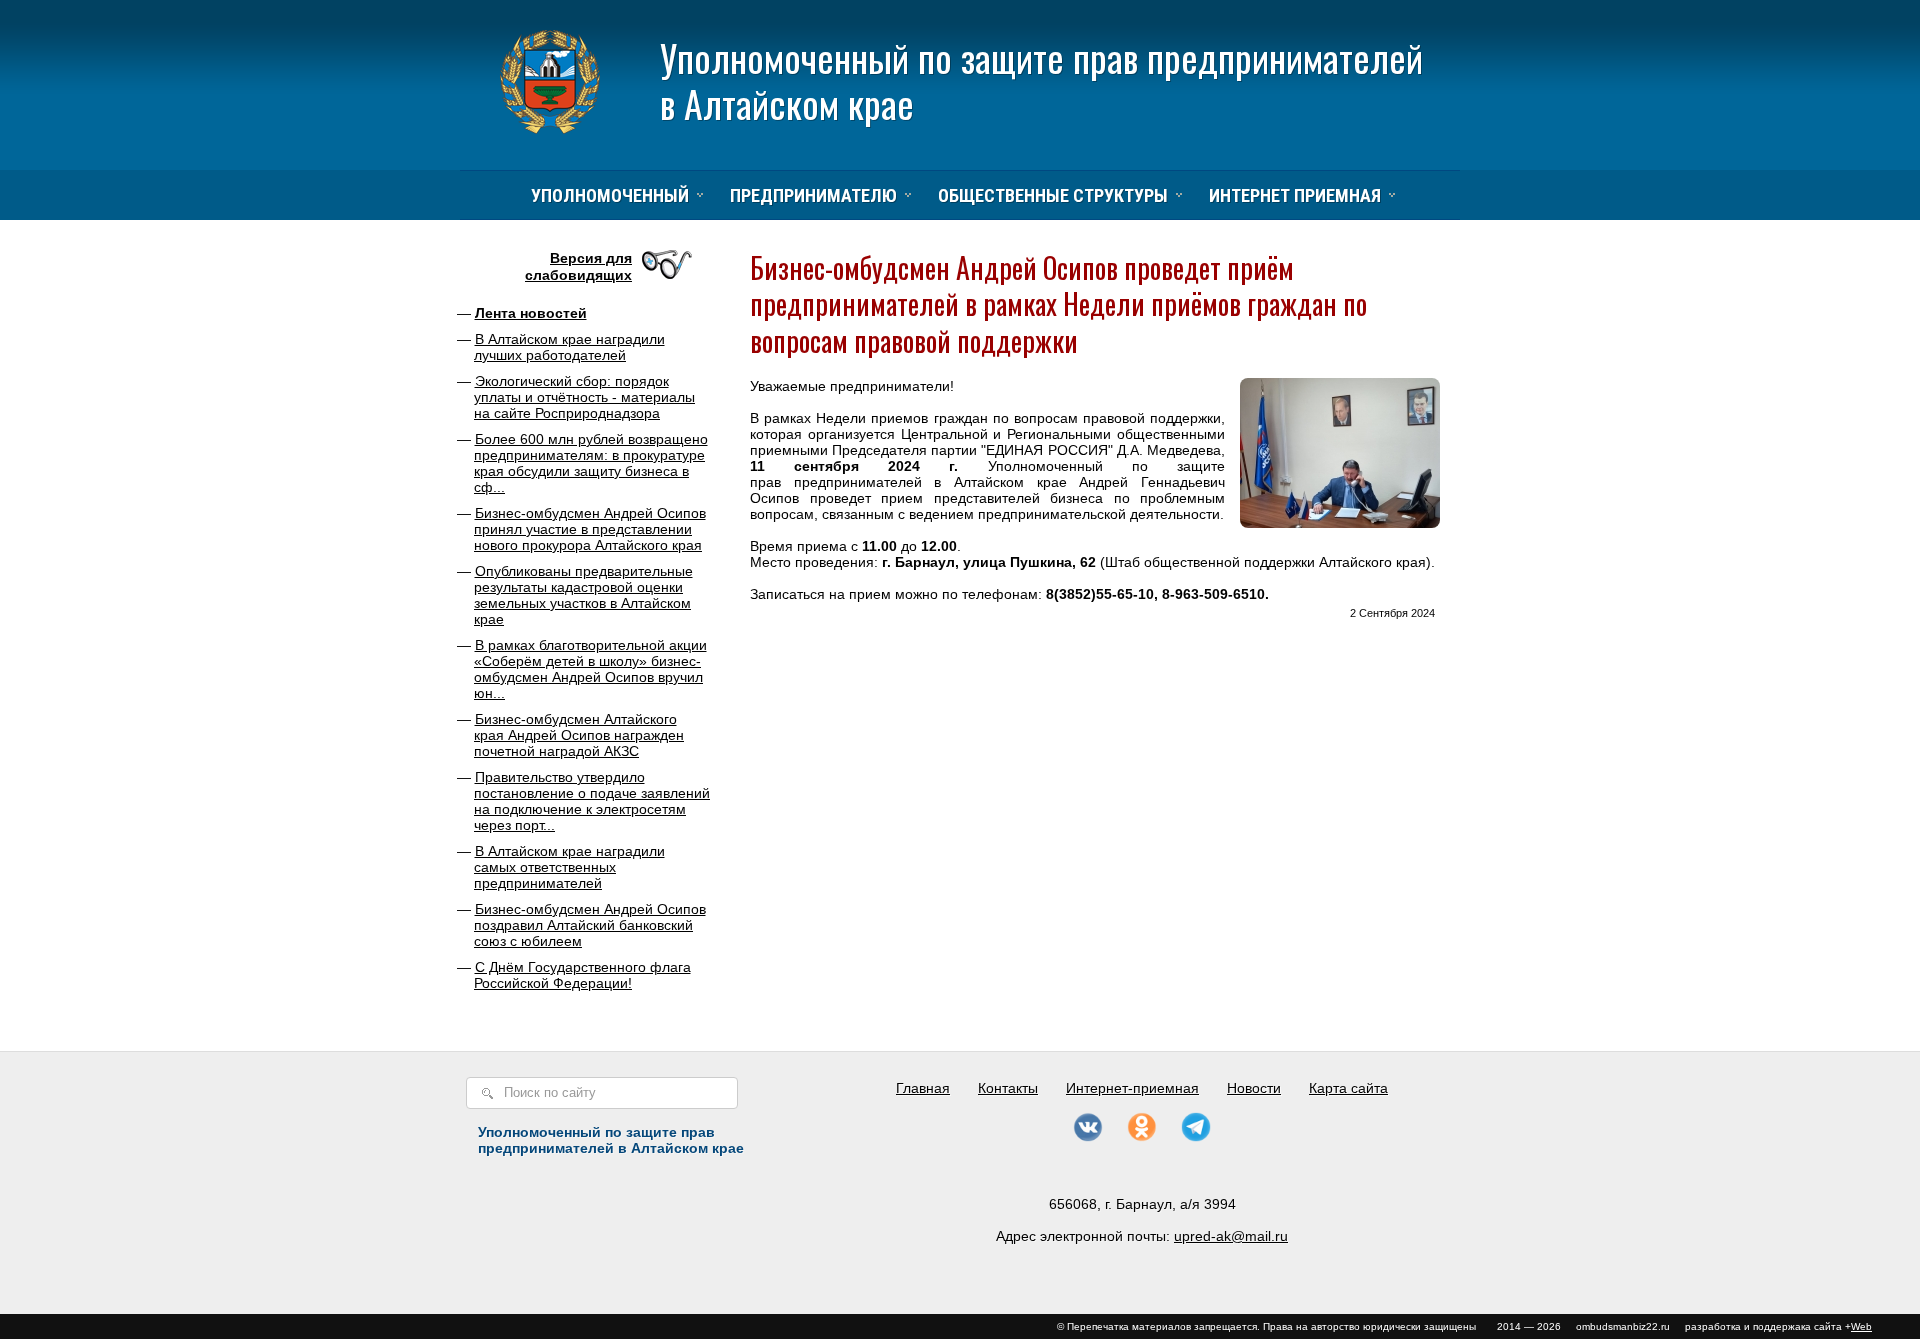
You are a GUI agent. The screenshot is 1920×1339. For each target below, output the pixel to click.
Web (1861, 1326)
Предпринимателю (813, 195)
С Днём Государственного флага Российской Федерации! (582, 975)
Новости (1254, 1088)
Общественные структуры (1053, 195)
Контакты (1008, 1088)
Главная (923, 1088)
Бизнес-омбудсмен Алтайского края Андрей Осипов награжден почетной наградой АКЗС (579, 735)
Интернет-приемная (1132, 1088)
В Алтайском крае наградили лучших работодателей (569, 347)
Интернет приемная (1295, 195)
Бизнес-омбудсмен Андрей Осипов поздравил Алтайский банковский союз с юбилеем (590, 925)
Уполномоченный (610, 195)
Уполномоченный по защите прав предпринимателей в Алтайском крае (1041, 80)
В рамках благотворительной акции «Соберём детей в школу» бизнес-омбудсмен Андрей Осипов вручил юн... (590, 669)
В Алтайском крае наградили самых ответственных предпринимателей (569, 867)
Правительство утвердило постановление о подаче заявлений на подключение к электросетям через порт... (592, 801)
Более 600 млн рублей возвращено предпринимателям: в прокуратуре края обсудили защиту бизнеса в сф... (591, 463)
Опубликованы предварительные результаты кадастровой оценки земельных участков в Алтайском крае (583, 595)
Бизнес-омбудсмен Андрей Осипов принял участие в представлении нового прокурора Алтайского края (590, 529)
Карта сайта (1348, 1088)
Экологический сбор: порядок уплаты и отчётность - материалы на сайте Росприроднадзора (584, 397)
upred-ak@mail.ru (1231, 1236)
